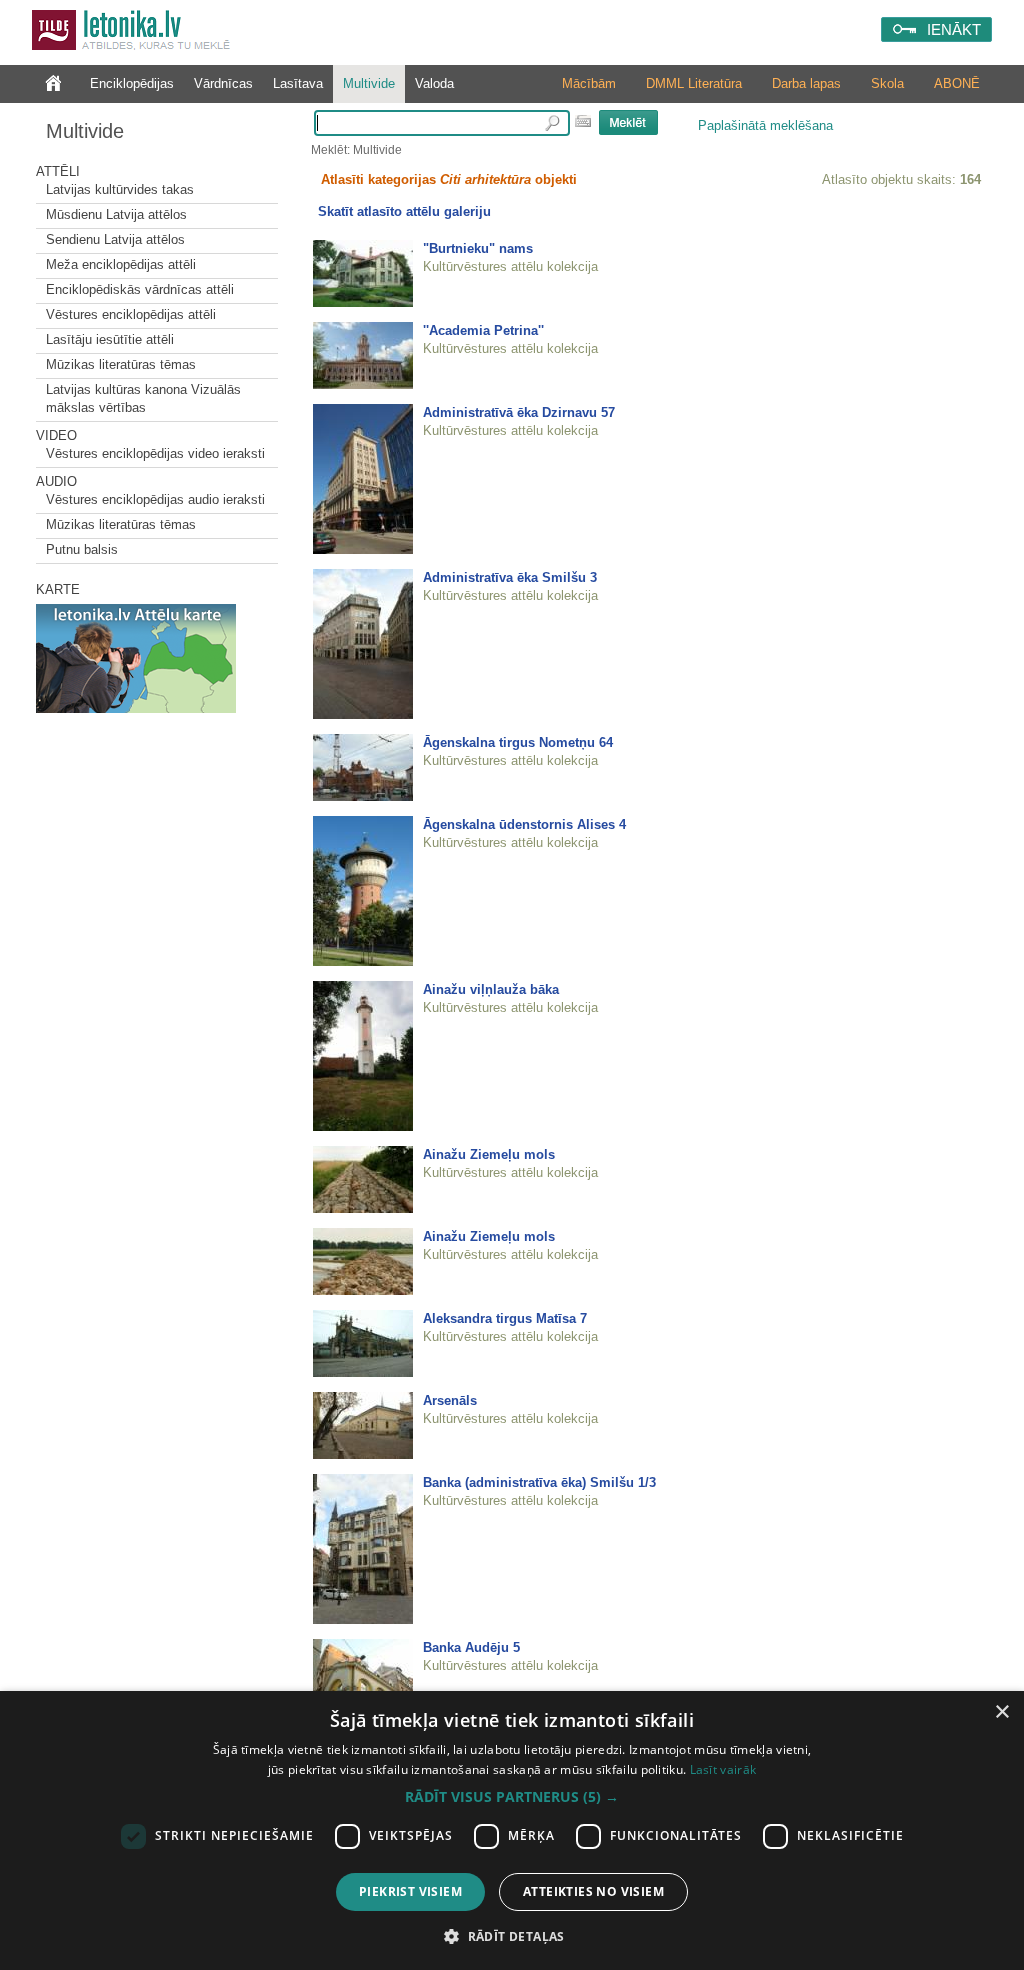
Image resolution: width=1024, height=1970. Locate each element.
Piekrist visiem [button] (410, 1891)
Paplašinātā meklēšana (765, 125)
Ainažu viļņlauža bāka (491, 989)
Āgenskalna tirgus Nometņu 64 (518, 742)
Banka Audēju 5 (471, 1647)
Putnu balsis (82, 549)
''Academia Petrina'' (483, 330)
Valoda (434, 83)
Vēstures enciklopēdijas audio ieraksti (155, 499)
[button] (512, 1797)
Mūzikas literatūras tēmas (121, 364)
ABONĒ (957, 83)
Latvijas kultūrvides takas (120, 189)
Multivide (369, 83)
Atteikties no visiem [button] (593, 1891)
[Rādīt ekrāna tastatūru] (583, 121)
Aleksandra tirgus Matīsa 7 (505, 1318)
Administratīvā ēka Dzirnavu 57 (519, 412)
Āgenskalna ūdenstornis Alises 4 (524, 824)
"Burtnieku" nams (478, 248)
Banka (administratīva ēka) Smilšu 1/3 (539, 1482)
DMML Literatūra (694, 83)
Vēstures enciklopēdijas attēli (131, 314)
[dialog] (512, 1830)
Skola (887, 83)
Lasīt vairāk (723, 1769)
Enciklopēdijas (132, 83)
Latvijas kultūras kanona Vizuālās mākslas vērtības (143, 398)
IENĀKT (954, 29)
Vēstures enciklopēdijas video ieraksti (155, 453)
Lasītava (298, 83)
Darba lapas (806, 83)
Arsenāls (450, 1400)
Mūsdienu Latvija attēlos (116, 214)
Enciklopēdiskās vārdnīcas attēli (140, 289)
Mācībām (589, 83)
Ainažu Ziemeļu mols (489, 1154)
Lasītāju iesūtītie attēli (110, 339)
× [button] (1001, 1712)
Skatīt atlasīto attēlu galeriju (404, 211)
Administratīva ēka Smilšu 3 (510, 577)
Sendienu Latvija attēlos (115, 239)
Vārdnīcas (223, 83)
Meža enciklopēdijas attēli (121, 264)
